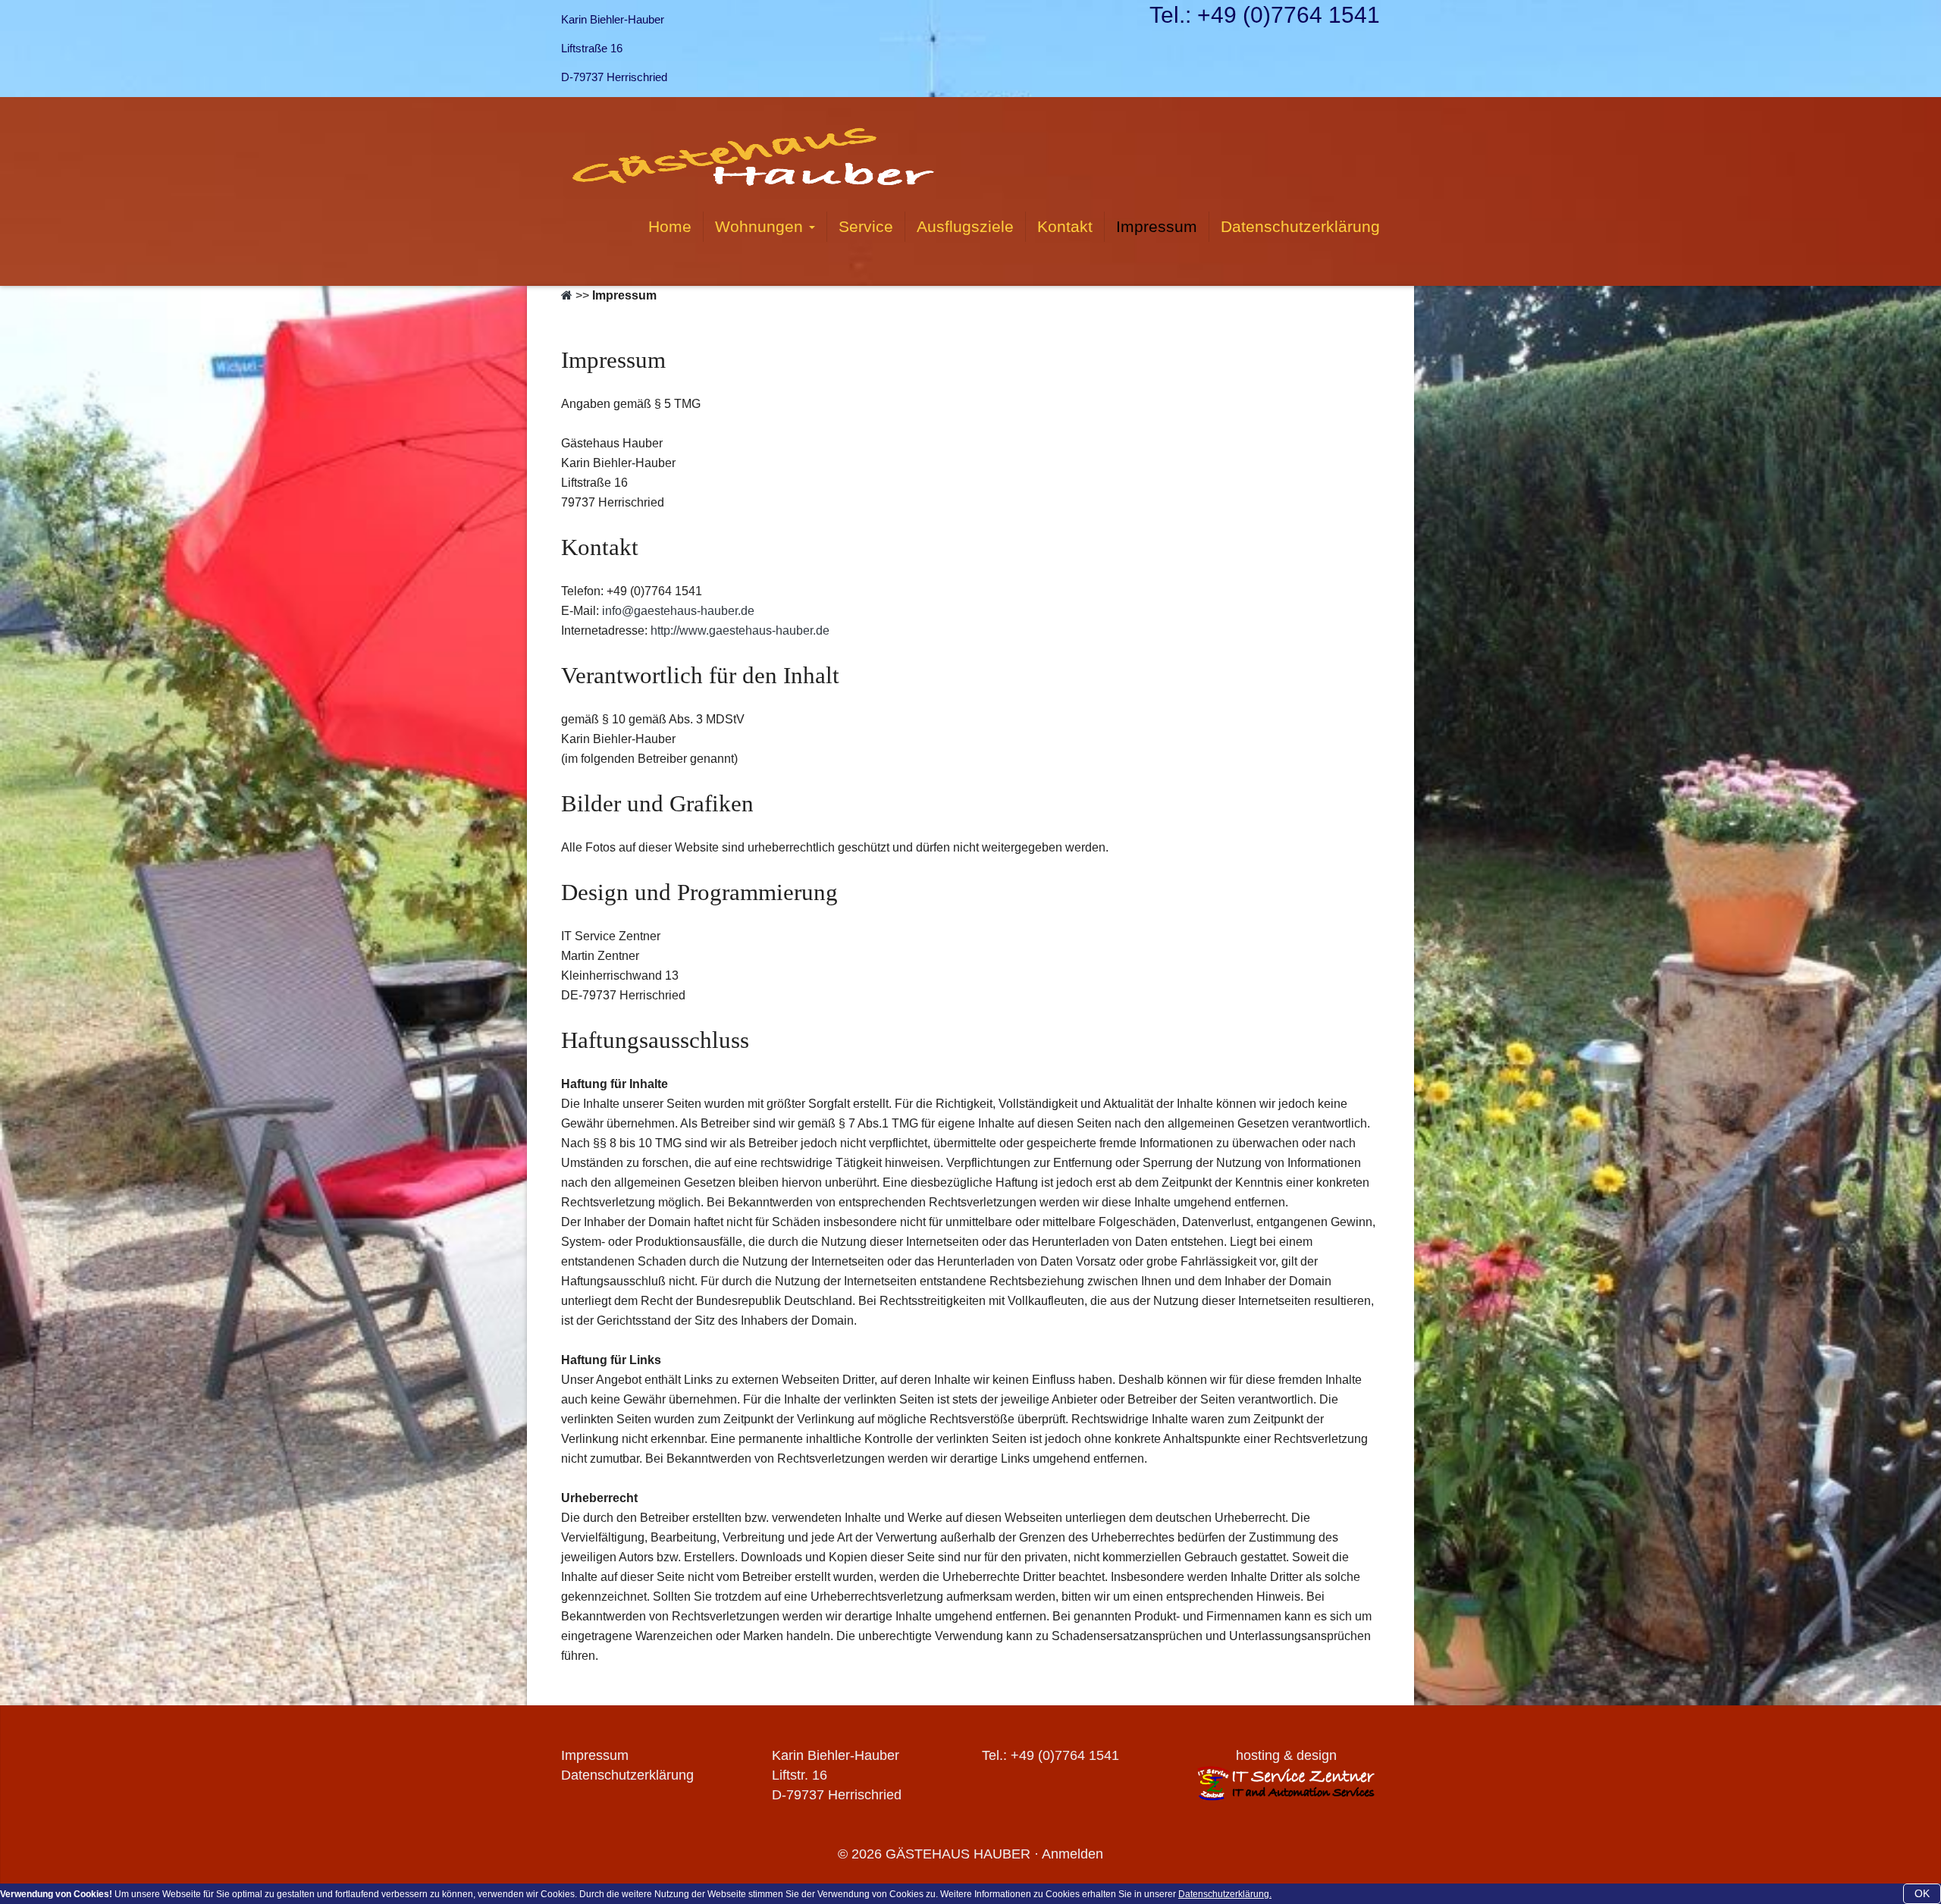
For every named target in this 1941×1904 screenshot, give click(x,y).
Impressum (1157, 226)
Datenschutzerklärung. (1225, 1894)
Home (670, 226)
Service (866, 226)
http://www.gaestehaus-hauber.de (740, 630)
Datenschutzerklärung (1300, 226)
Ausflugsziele (965, 226)
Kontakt (1065, 226)
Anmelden (1072, 1854)
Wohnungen (761, 226)
